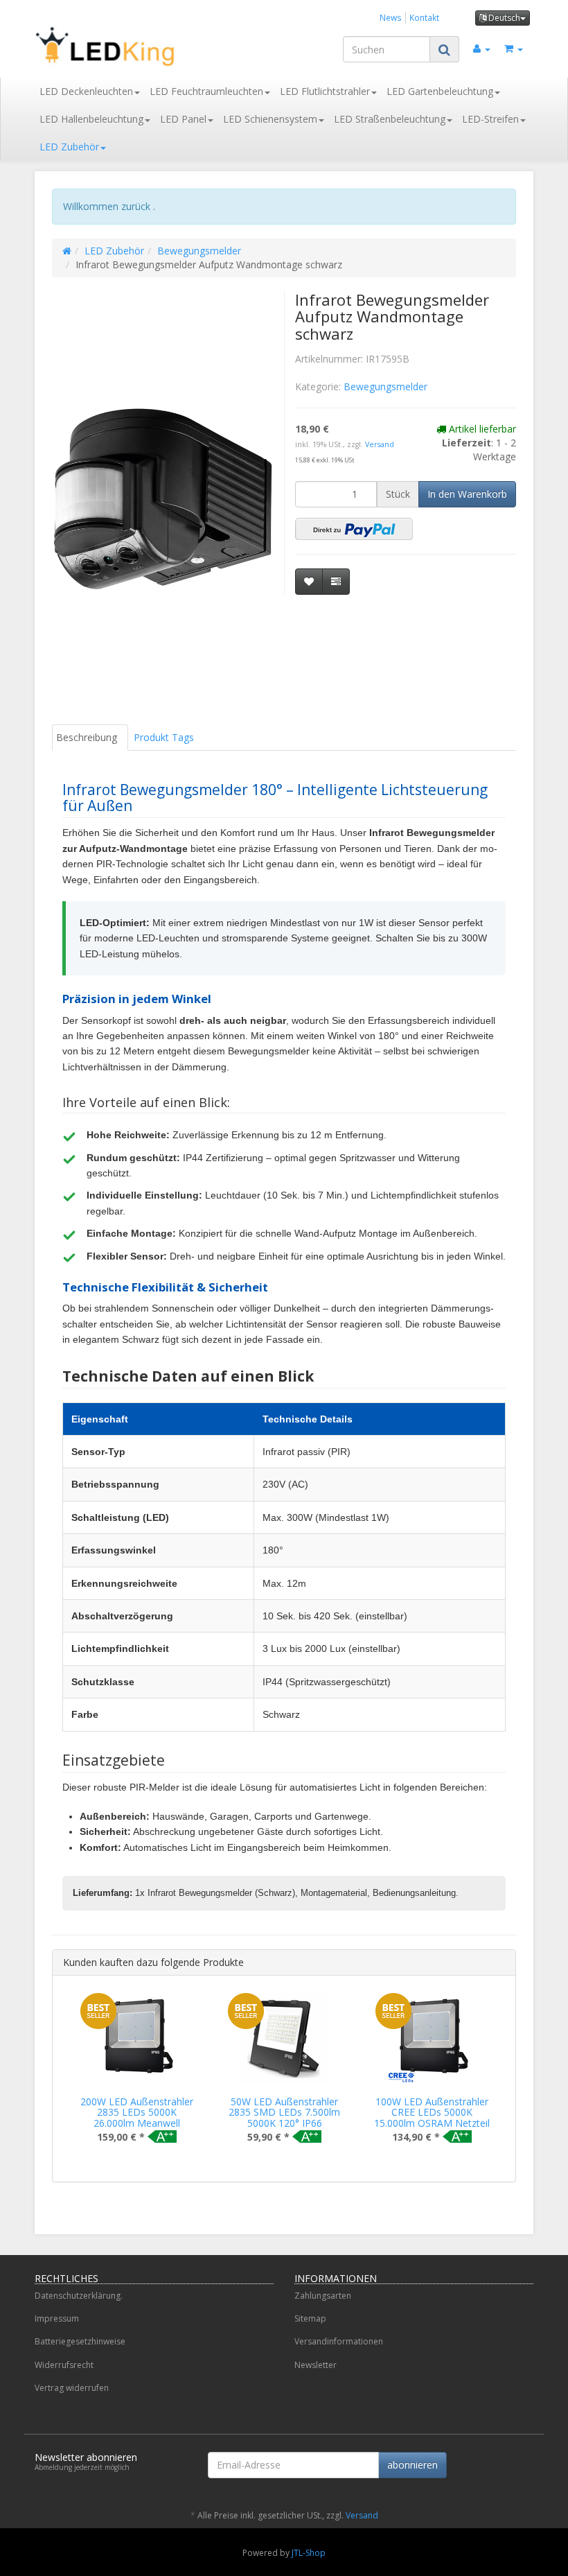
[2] (354, 529)
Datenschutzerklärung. (79, 2296)
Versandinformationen (339, 2341)
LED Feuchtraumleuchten (206, 91)
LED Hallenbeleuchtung (91, 119)
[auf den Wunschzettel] (309, 582)
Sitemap (310, 2318)
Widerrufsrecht (64, 2365)
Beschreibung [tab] (87, 737)
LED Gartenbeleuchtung (440, 91)
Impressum (57, 2318)
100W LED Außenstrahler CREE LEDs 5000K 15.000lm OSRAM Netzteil (432, 2112)
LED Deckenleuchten (86, 91)
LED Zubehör (69, 147)
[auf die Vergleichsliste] (336, 582)
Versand (380, 444)
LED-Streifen (490, 119)
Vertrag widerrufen (72, 2388)
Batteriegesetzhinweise (80, 2341)
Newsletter (316, 2365)
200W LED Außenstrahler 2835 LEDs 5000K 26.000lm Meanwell (137, 2112)
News (391, 17)
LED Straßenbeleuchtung (390, 119)
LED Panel (183, 119)
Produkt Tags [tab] (164, 737)
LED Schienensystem (270, 119)
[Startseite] (67, 251)
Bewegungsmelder (199, 251)
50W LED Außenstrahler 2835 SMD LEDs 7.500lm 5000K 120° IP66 (284, 2112)
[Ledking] (111, 46)
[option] (137, 2079)
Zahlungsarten (323, 2296)
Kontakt (424, 17)
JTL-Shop (309, 2553)
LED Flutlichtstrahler (325, 91)
